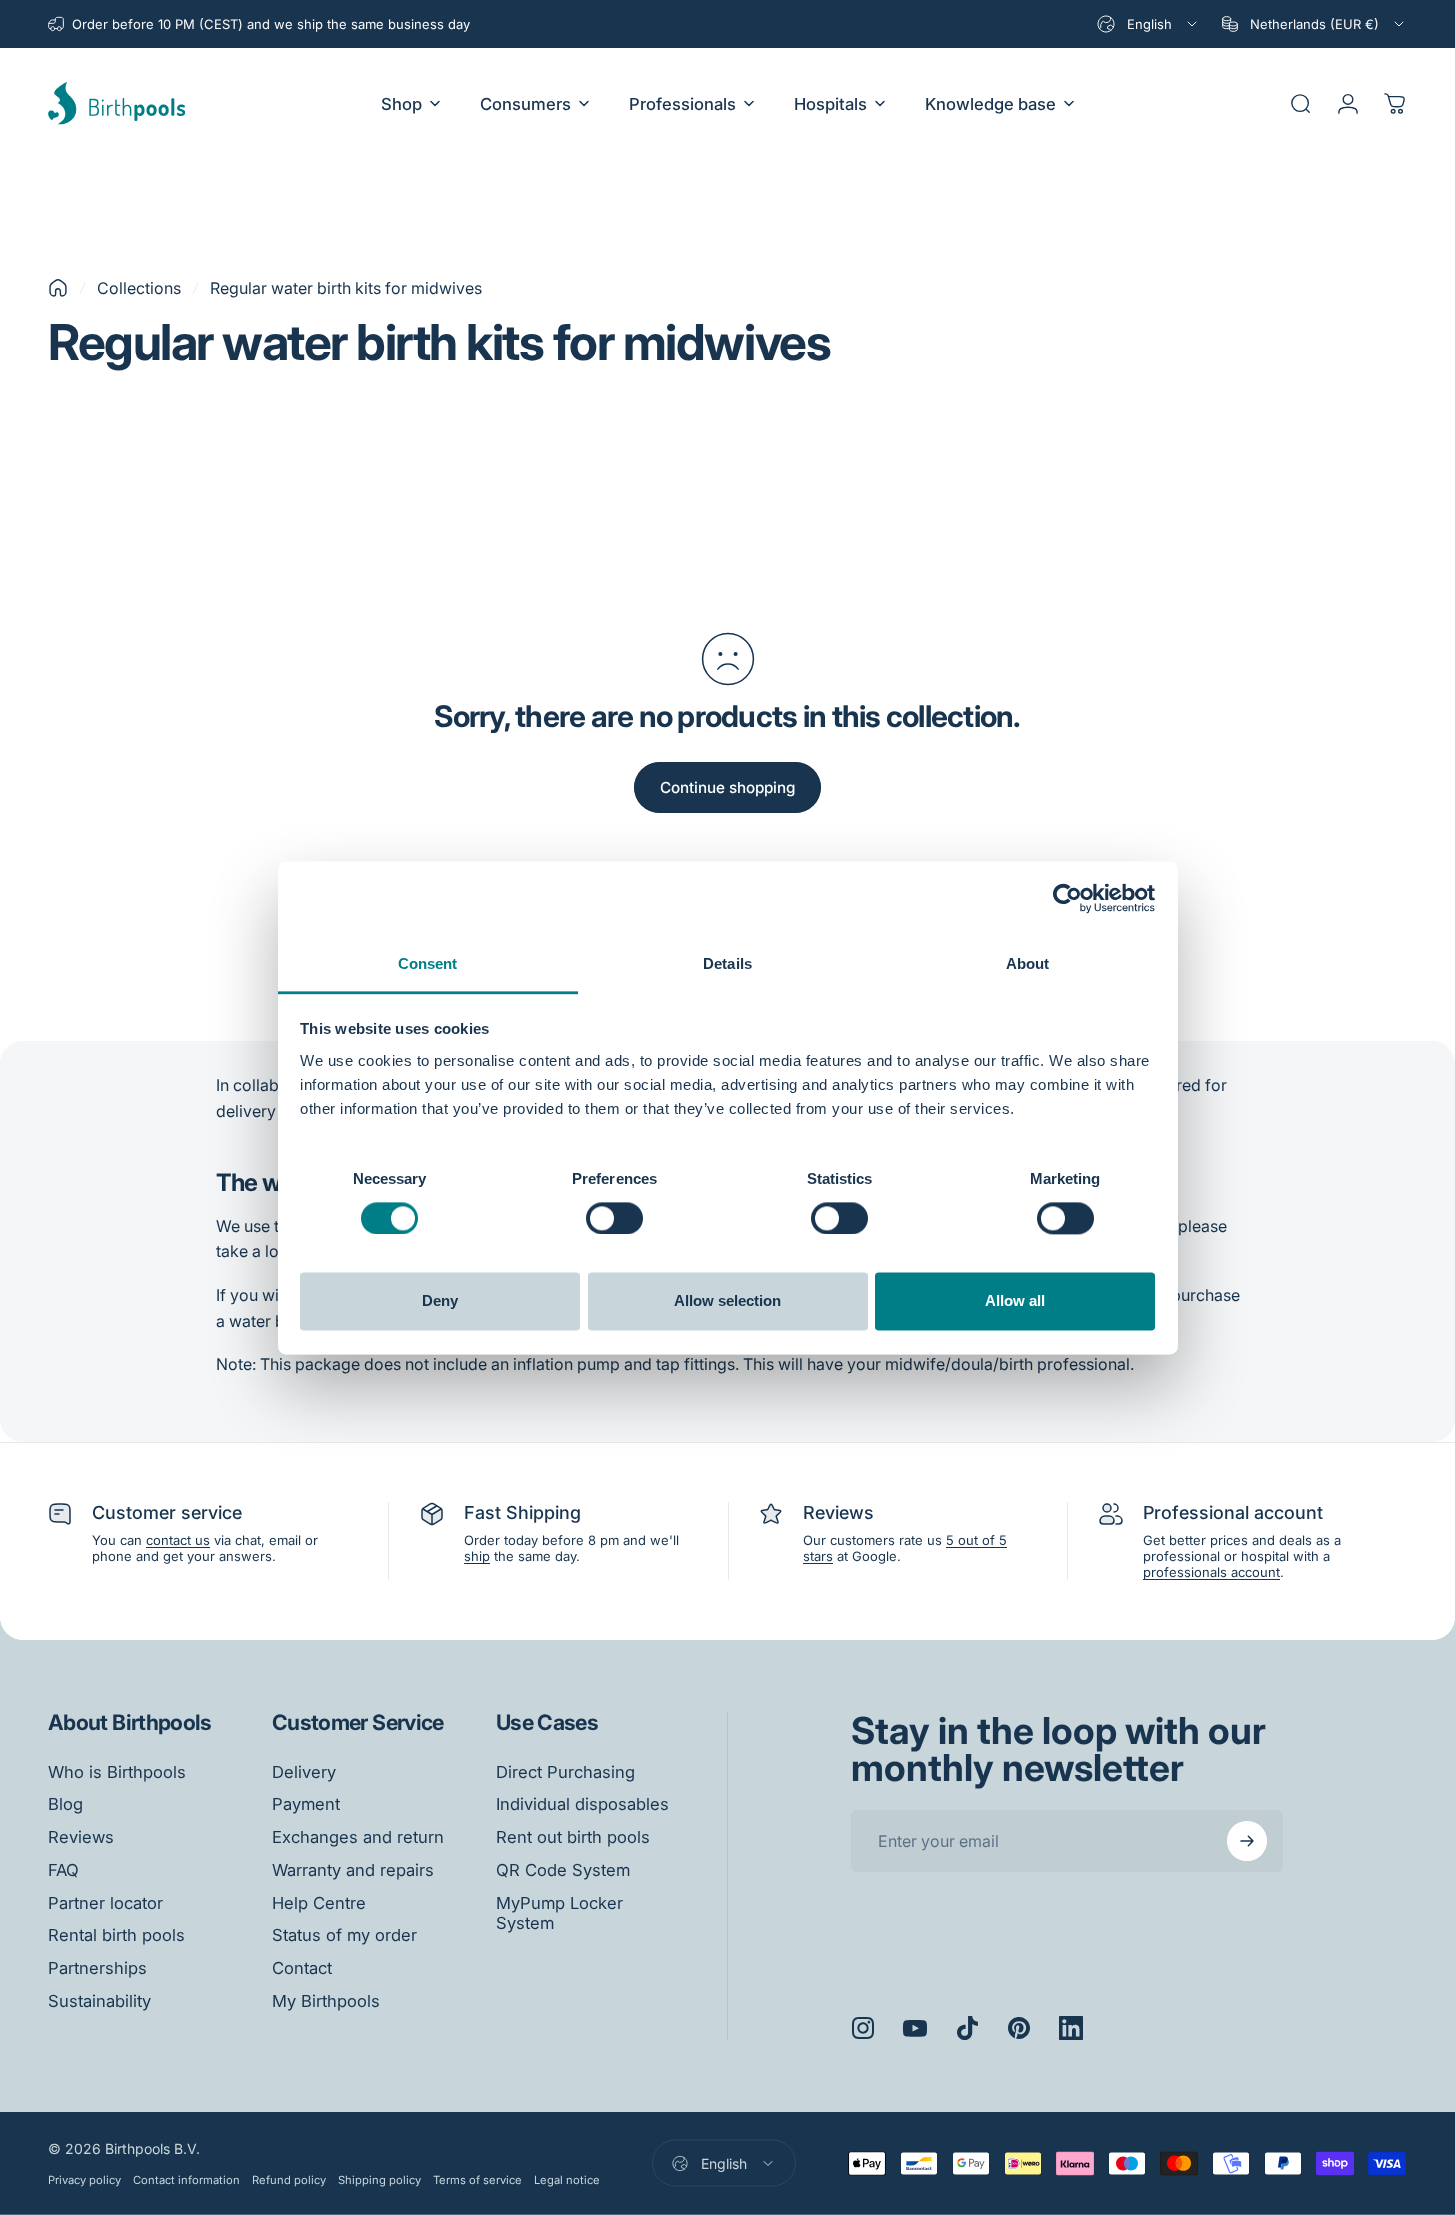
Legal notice (567, 2180)
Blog (65, 1804)
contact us (178, 1540)
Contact (302, 1968)
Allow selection (727, 1301)
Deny (440, 1301)
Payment (306, 1804)
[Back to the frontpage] (58, 288)
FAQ (63, 1870)
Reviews (81, 1837)
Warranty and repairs (353, 1870)
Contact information (186, 2180)
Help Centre (319, 1903)
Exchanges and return (358, 1837)
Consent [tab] (428, 963)
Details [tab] (727, 963)
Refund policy (289, 2180)
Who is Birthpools (117, 1772)
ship (477, 1556)
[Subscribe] (1247, 1841)
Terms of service (477, 2180)
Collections (139, 288)
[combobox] (1148, 24)
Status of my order (344, 1935)
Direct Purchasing (565, 1772)
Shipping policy (379, 2180)
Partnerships (97, 1968)
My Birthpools (326, 2001)
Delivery (304, 1772)
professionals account (1211, 1572)
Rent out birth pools (573, 1837)
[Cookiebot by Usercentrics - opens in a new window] (1067, 898)
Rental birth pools (116, 1935)
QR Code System (563, 1870)
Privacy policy (84, 2180)
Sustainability (99, 2001)
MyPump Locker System (559, 1913)
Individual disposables (582, 1804)
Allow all (1015, 1301)
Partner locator (105, 1903)
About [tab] (1028, 963)
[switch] (614, 1218)
